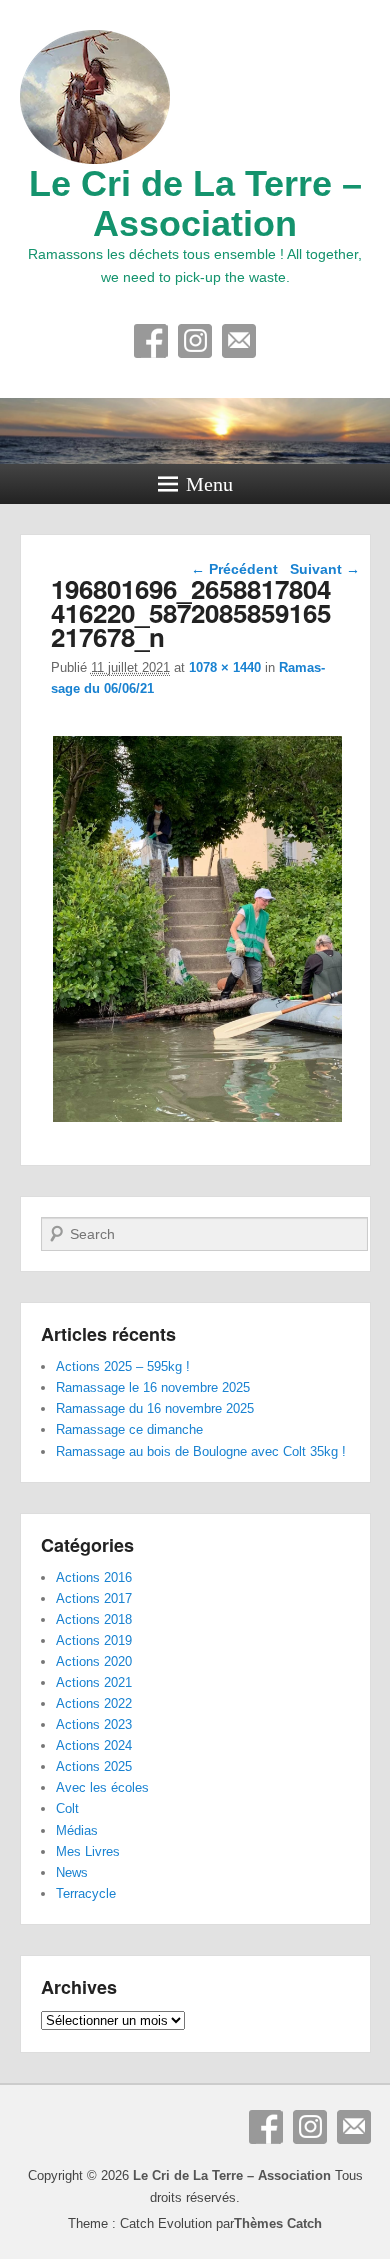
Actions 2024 (94, 1745)
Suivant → (325, 569)
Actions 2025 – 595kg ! (123, 1366)
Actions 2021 (94, 1682)
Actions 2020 (94, 1661)
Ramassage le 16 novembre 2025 (153, 1387)
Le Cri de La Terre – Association (195, 203)
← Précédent (234, 569)
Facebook (151, 341)
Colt (67, 1808)
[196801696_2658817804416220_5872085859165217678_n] (198, 1121)
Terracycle (86, 1893)
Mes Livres (88, 1851)
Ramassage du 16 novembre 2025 (155, 1408)
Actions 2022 (94, 1703)
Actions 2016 (94, 1577)
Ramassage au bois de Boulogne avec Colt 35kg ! (201, 1451)
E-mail (239, 341)
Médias (77, 1830)
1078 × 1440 (225, 667)
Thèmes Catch (278, 2223)
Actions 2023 (94, 1724)
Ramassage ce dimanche (129, 1429)
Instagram (195, 341)
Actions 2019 (94, 1640)
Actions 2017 (94, 1598)
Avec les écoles (102, 1787)
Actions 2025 (94, 1766)
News (72, 1872)
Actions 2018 (94, 1619)
